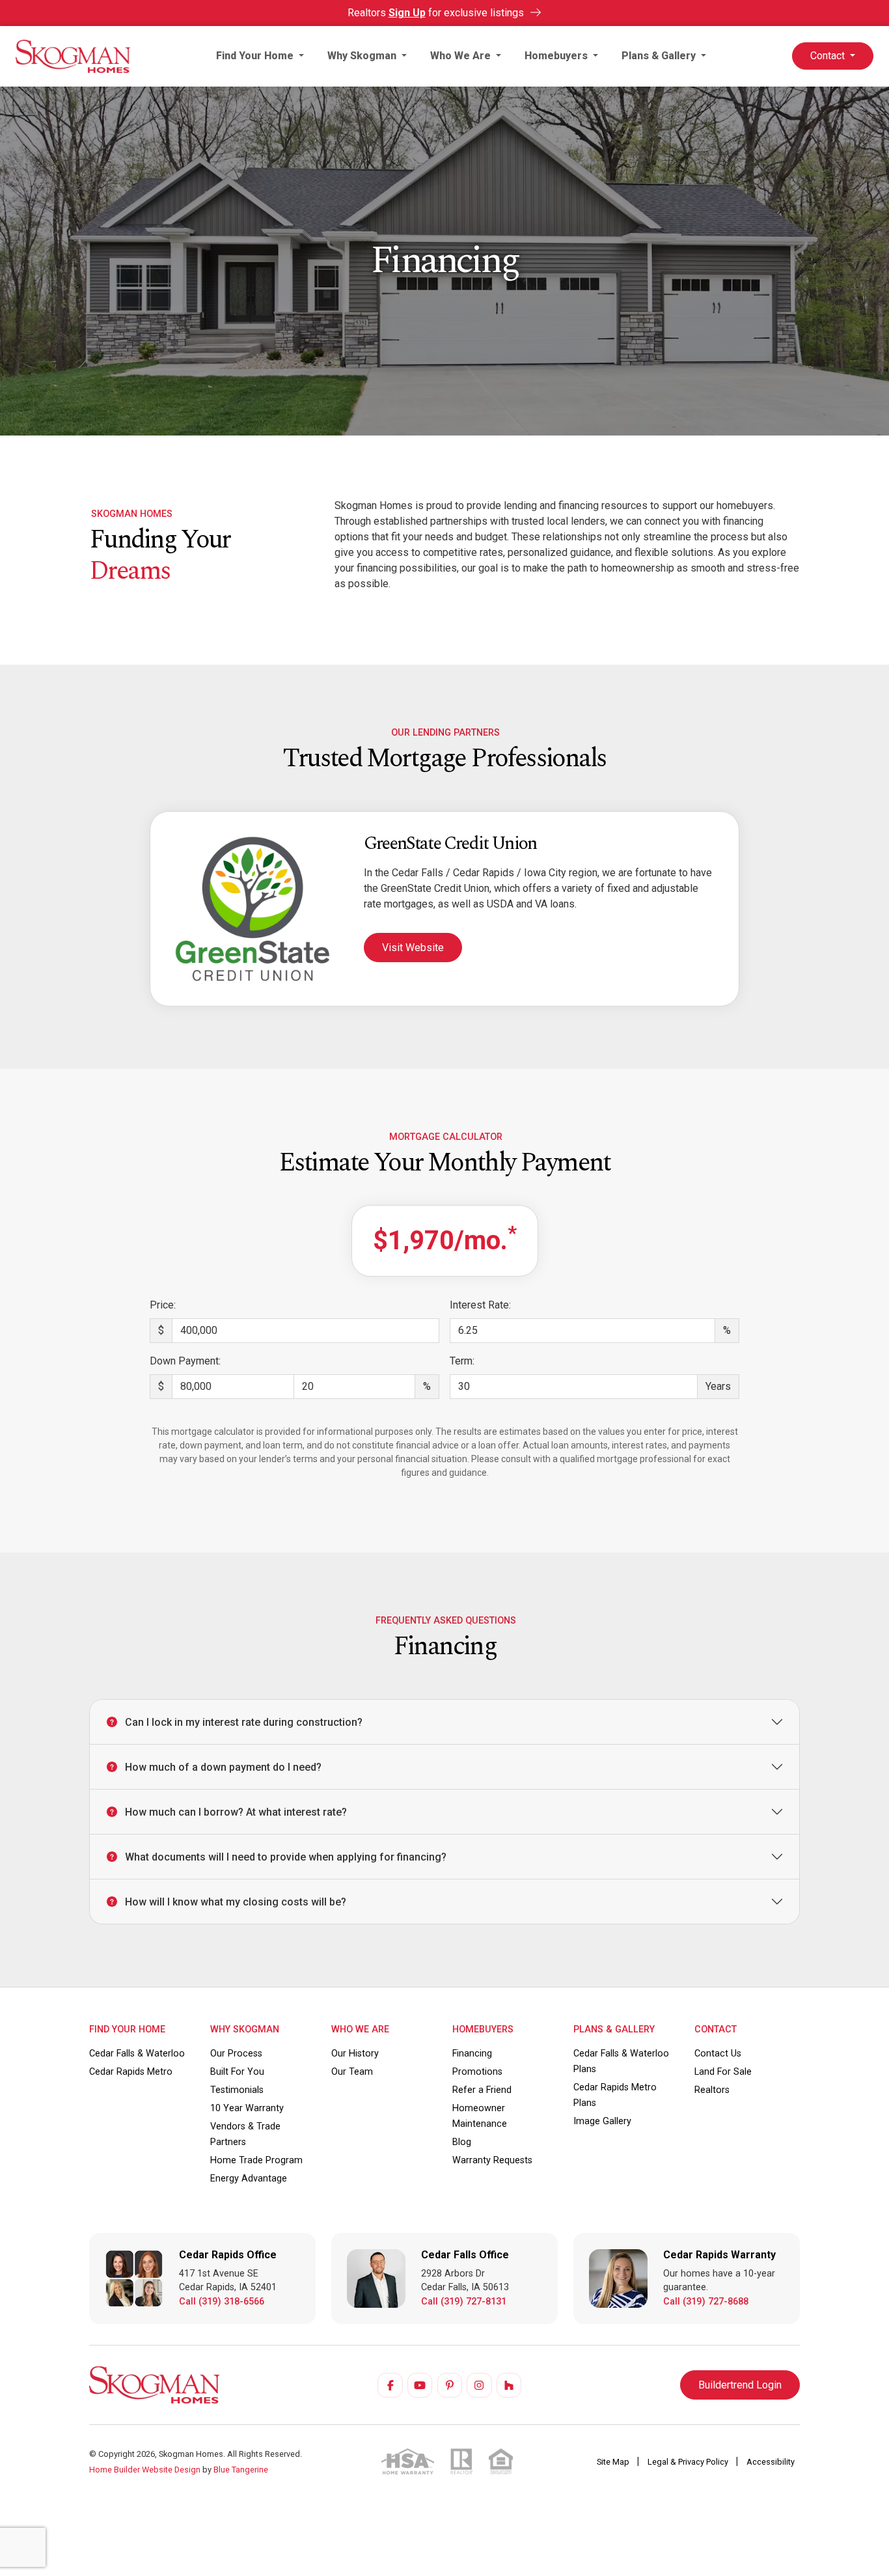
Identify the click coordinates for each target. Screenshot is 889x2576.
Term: (462, 1361)
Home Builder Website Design (145, 2470)
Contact (829, 56)
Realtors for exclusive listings (437, 13)
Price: (163, 1305)
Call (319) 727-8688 (706, 2302)
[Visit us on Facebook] (390, 2385)
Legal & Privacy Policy (689, 2462)
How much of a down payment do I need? (223, 1767)
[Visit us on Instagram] (479, 2385)
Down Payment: (185, 1361)
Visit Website (413, 948)
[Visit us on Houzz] (509, 2385)
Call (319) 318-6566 (222, 2302)
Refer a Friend (482, 2090)
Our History (355, 2054)
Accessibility (771, 2462)
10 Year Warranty (247, 2108)
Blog (462, 2142)
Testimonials (237, 2090)
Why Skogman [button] (363, 56)
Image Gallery (602, 2121)
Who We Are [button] (462, 56)
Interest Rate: (480, 1305)
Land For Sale (723, 2072)
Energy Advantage (249, 2179)
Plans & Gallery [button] (660, 56)
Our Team (352, 2072)
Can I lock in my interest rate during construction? (244, 1722)
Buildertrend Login (740, 2385)
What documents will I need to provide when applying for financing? (286, 1857)
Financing (472, 2054)
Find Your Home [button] (256, 56)
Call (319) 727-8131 (464, 2302)
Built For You (237, 2072)
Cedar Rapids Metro (131, 2072)
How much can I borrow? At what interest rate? (236, 1812)
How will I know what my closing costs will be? (236, 1902)
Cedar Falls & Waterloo (137, 2054)
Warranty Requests (492, 2160)
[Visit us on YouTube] (420, 2385)
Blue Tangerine (241, 2470)
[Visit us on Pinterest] (450, 2385)
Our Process (236, 2054)
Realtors (712, 2090)
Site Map (614, 2462)
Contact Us (718, 2054)
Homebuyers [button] (557, 56)
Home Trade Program (256, 2160)
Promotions (477, 2072)
